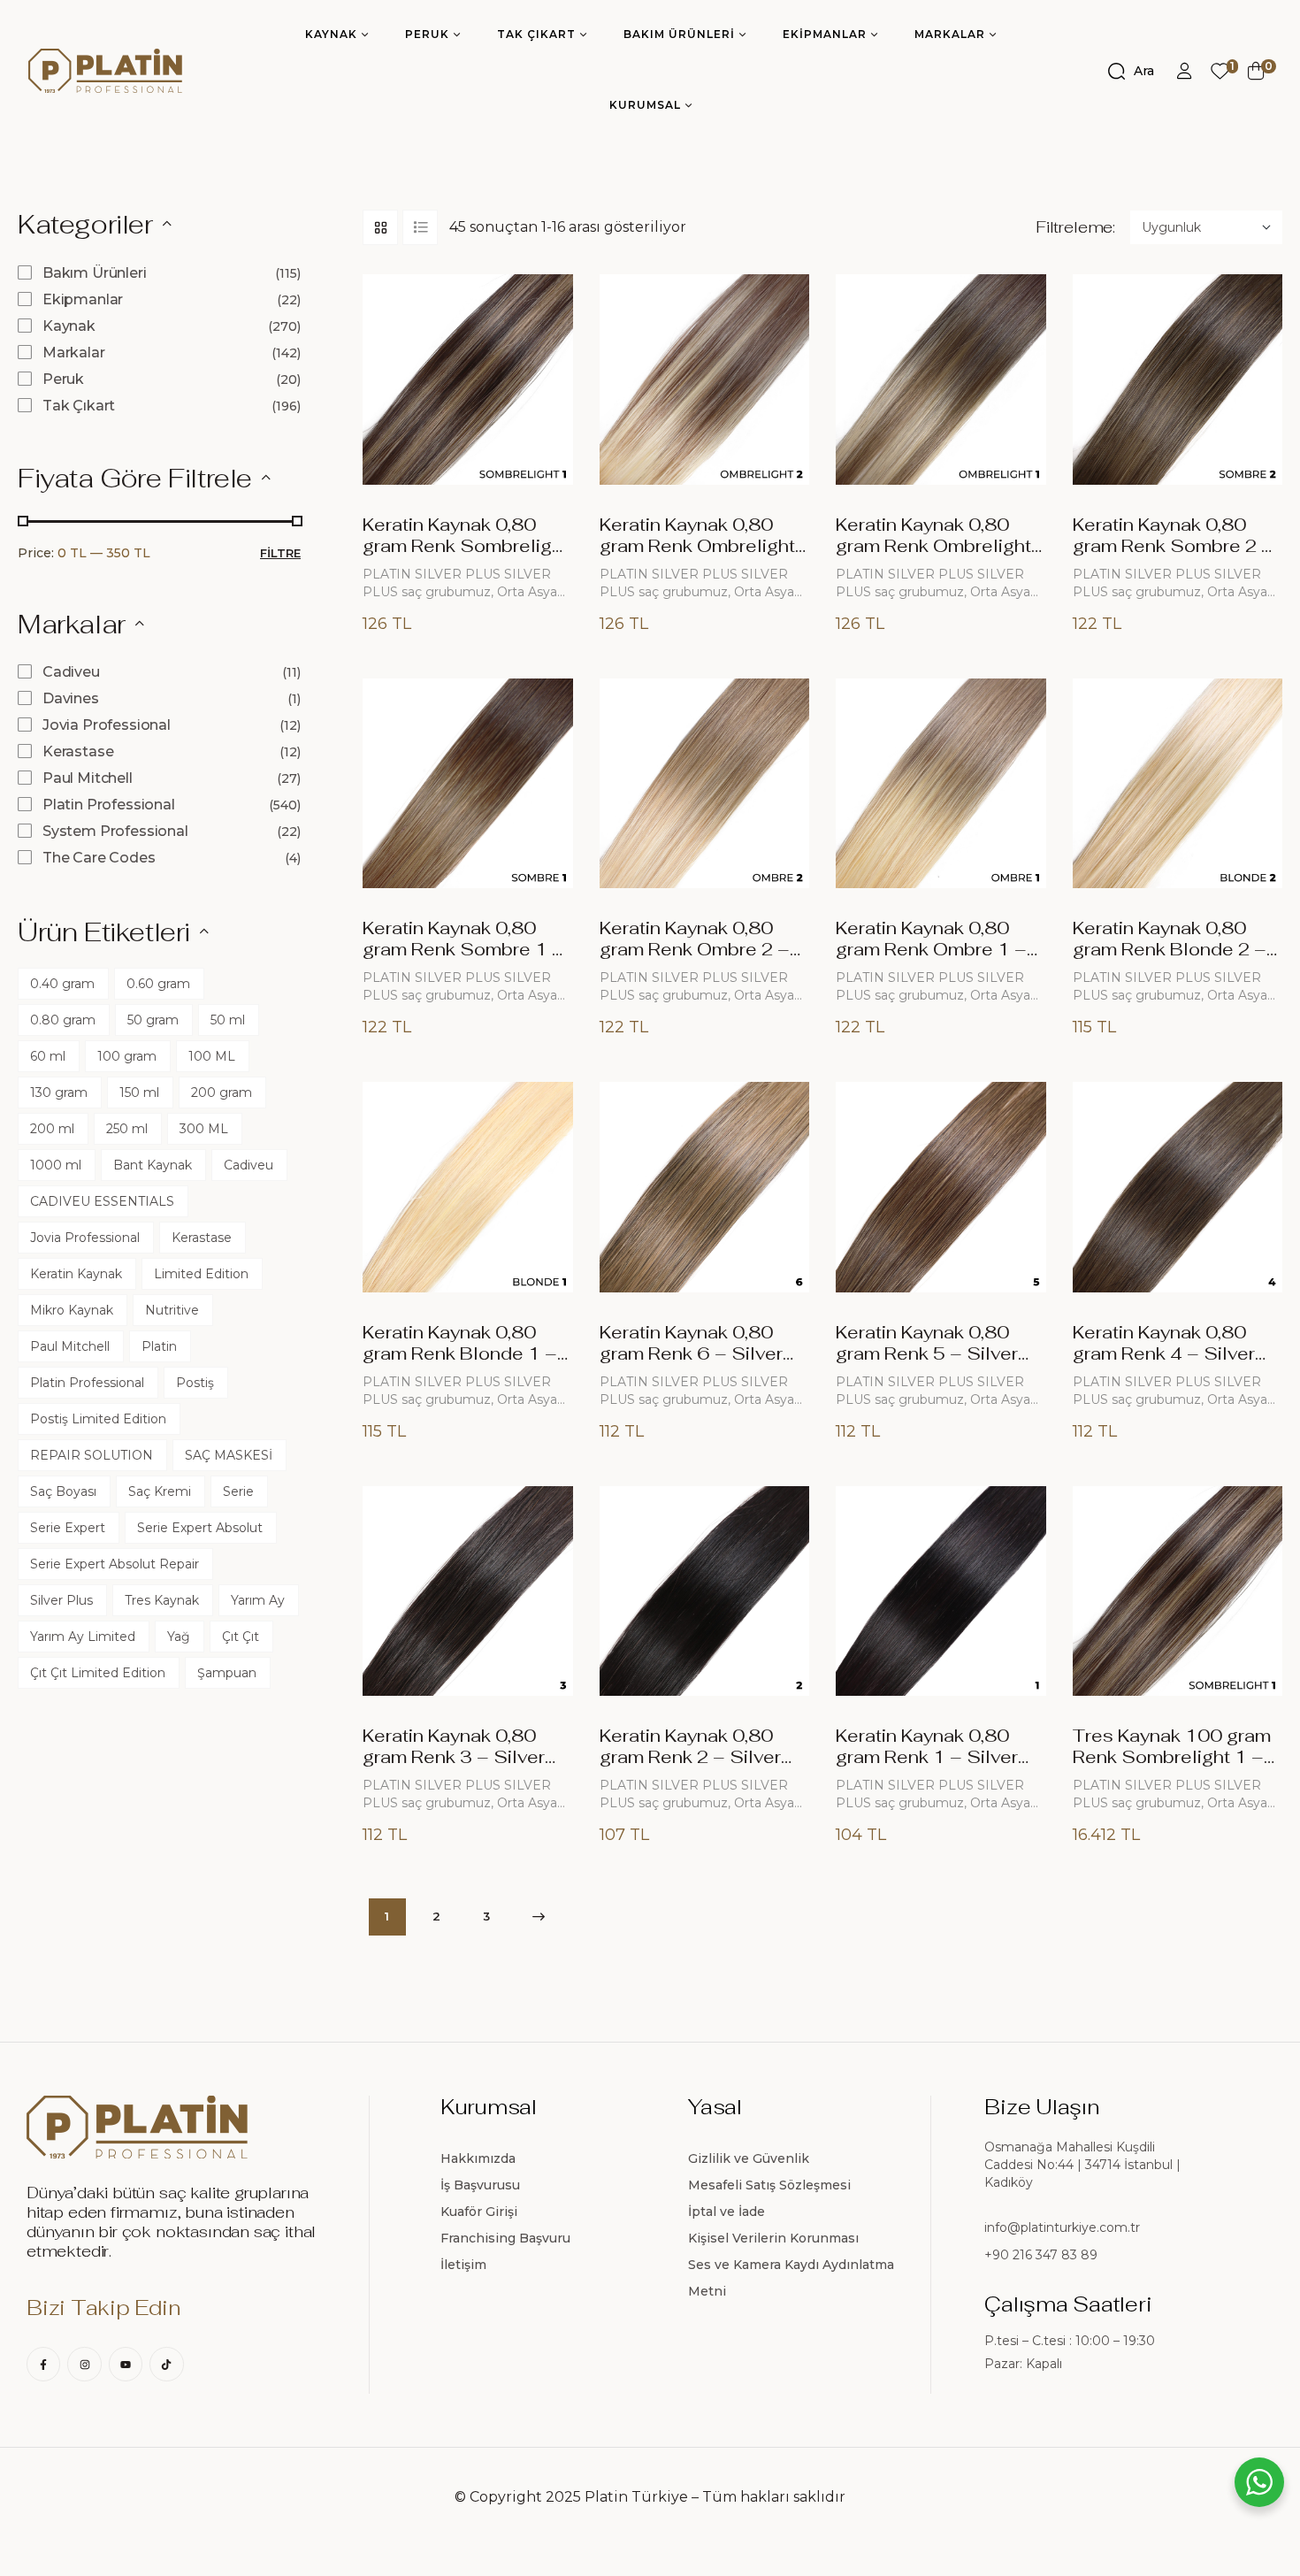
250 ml (127, 1129)
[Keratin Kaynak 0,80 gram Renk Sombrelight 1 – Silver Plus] (468, 379)
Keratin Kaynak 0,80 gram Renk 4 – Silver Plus (1164, 1353)
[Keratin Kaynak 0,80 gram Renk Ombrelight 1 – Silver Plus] (941, 379)
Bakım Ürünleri (95, 273)
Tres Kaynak (162, 1600)
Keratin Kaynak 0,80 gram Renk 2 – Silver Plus (690, 1757)
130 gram (59, 1092)
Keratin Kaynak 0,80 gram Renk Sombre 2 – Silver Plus (1173, 546)
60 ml (48, 1056)
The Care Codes (99, 858)
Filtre (280, 553)
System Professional (115, 831)
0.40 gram (62, 984)
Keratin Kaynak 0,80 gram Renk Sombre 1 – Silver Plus (463, 949)
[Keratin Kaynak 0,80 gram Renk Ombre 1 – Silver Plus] (941, 784)
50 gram (153, 1020)
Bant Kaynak (153, 1165)
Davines (71, 698)
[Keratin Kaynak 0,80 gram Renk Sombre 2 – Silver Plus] (1178, 379)
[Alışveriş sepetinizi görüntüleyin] (1256, 71)
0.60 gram (158, 984)
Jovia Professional (107, 725)
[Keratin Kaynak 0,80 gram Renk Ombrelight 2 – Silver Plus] (705, 379)
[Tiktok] (166, 2364)
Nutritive (172, 1310)
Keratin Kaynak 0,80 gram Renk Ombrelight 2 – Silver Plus (697, 546)
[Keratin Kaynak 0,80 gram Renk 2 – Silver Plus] (705, 1591)
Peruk (63, 379)
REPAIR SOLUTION (92, 1455)
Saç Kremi (160, 1491)
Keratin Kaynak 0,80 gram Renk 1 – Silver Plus (927, 1757)
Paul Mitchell (88, 778)
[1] (1220, 71)
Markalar (74, 353)
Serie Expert (68, 1528)
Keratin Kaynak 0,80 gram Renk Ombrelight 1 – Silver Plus (933, 546)
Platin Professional (109, 805)
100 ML (212, 1056)
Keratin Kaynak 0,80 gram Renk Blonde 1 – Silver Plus (460, 1353)
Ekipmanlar (83, 299)
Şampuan (227, 1673)
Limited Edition (201, 1274)
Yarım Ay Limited (83, 1637)
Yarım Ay (258, 1600)
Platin (159, 1346)
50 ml (228, 1020)
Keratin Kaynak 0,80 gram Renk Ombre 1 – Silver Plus (931, 949)
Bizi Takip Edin (103, 2308)
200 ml (52, 1129)
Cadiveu (71, 672)
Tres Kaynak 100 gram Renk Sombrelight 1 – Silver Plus (1172, 1757)
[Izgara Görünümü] (380, 227)
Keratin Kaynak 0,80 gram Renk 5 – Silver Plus (927, 1353)
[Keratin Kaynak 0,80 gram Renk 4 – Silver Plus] (1178, 1187)
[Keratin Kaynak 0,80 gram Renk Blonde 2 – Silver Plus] (1178, 784)
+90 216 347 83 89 (1041, 2255)
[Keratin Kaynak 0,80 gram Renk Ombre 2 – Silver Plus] (705, 784)
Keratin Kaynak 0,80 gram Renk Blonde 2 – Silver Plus (1170, 949)
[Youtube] (126, 2364)
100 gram (127, 1056)
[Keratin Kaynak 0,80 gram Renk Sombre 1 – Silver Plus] (468, 784)
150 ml (139, 1092)
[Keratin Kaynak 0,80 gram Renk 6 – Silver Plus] (705, 1187)
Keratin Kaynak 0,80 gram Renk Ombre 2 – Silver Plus (695, 949)
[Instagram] (84, 2364)
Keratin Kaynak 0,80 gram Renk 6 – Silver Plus (691, 1353)
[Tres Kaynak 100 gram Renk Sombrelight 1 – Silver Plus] (1178, 1591)
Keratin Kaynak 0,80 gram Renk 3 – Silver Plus (454, 1757)
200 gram (222, 1092)
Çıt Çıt (241, 1637)
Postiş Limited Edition (98, 1419)
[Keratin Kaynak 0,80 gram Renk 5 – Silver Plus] (941, 1187)
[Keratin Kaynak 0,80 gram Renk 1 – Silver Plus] (941, 1591)
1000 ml (56, 1165)
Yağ (179, 1637)
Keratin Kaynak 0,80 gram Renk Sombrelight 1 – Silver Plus (466, 546)
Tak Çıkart (79, 406)
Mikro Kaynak (72, 1310)
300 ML (204, 1129)
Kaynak (69, 326)
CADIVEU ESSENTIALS (102, 1201)
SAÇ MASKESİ (229, 1455)
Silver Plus (61, 1600)
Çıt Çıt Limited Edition (98, 1673)
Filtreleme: (1075, 227)
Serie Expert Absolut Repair (115, 1564)
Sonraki (536, 1917)
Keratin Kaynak (76, 1274)
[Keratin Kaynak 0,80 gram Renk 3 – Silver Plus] (468, 1591)
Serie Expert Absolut (200, 1528)
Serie (238, 1491)
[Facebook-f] (43, 2364)
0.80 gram (63, 1020)
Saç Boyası (63, 1491)
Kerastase (78, 751)
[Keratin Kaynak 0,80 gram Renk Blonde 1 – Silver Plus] (468, 1187)
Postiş (195, 1383)
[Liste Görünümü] (420, 227)
